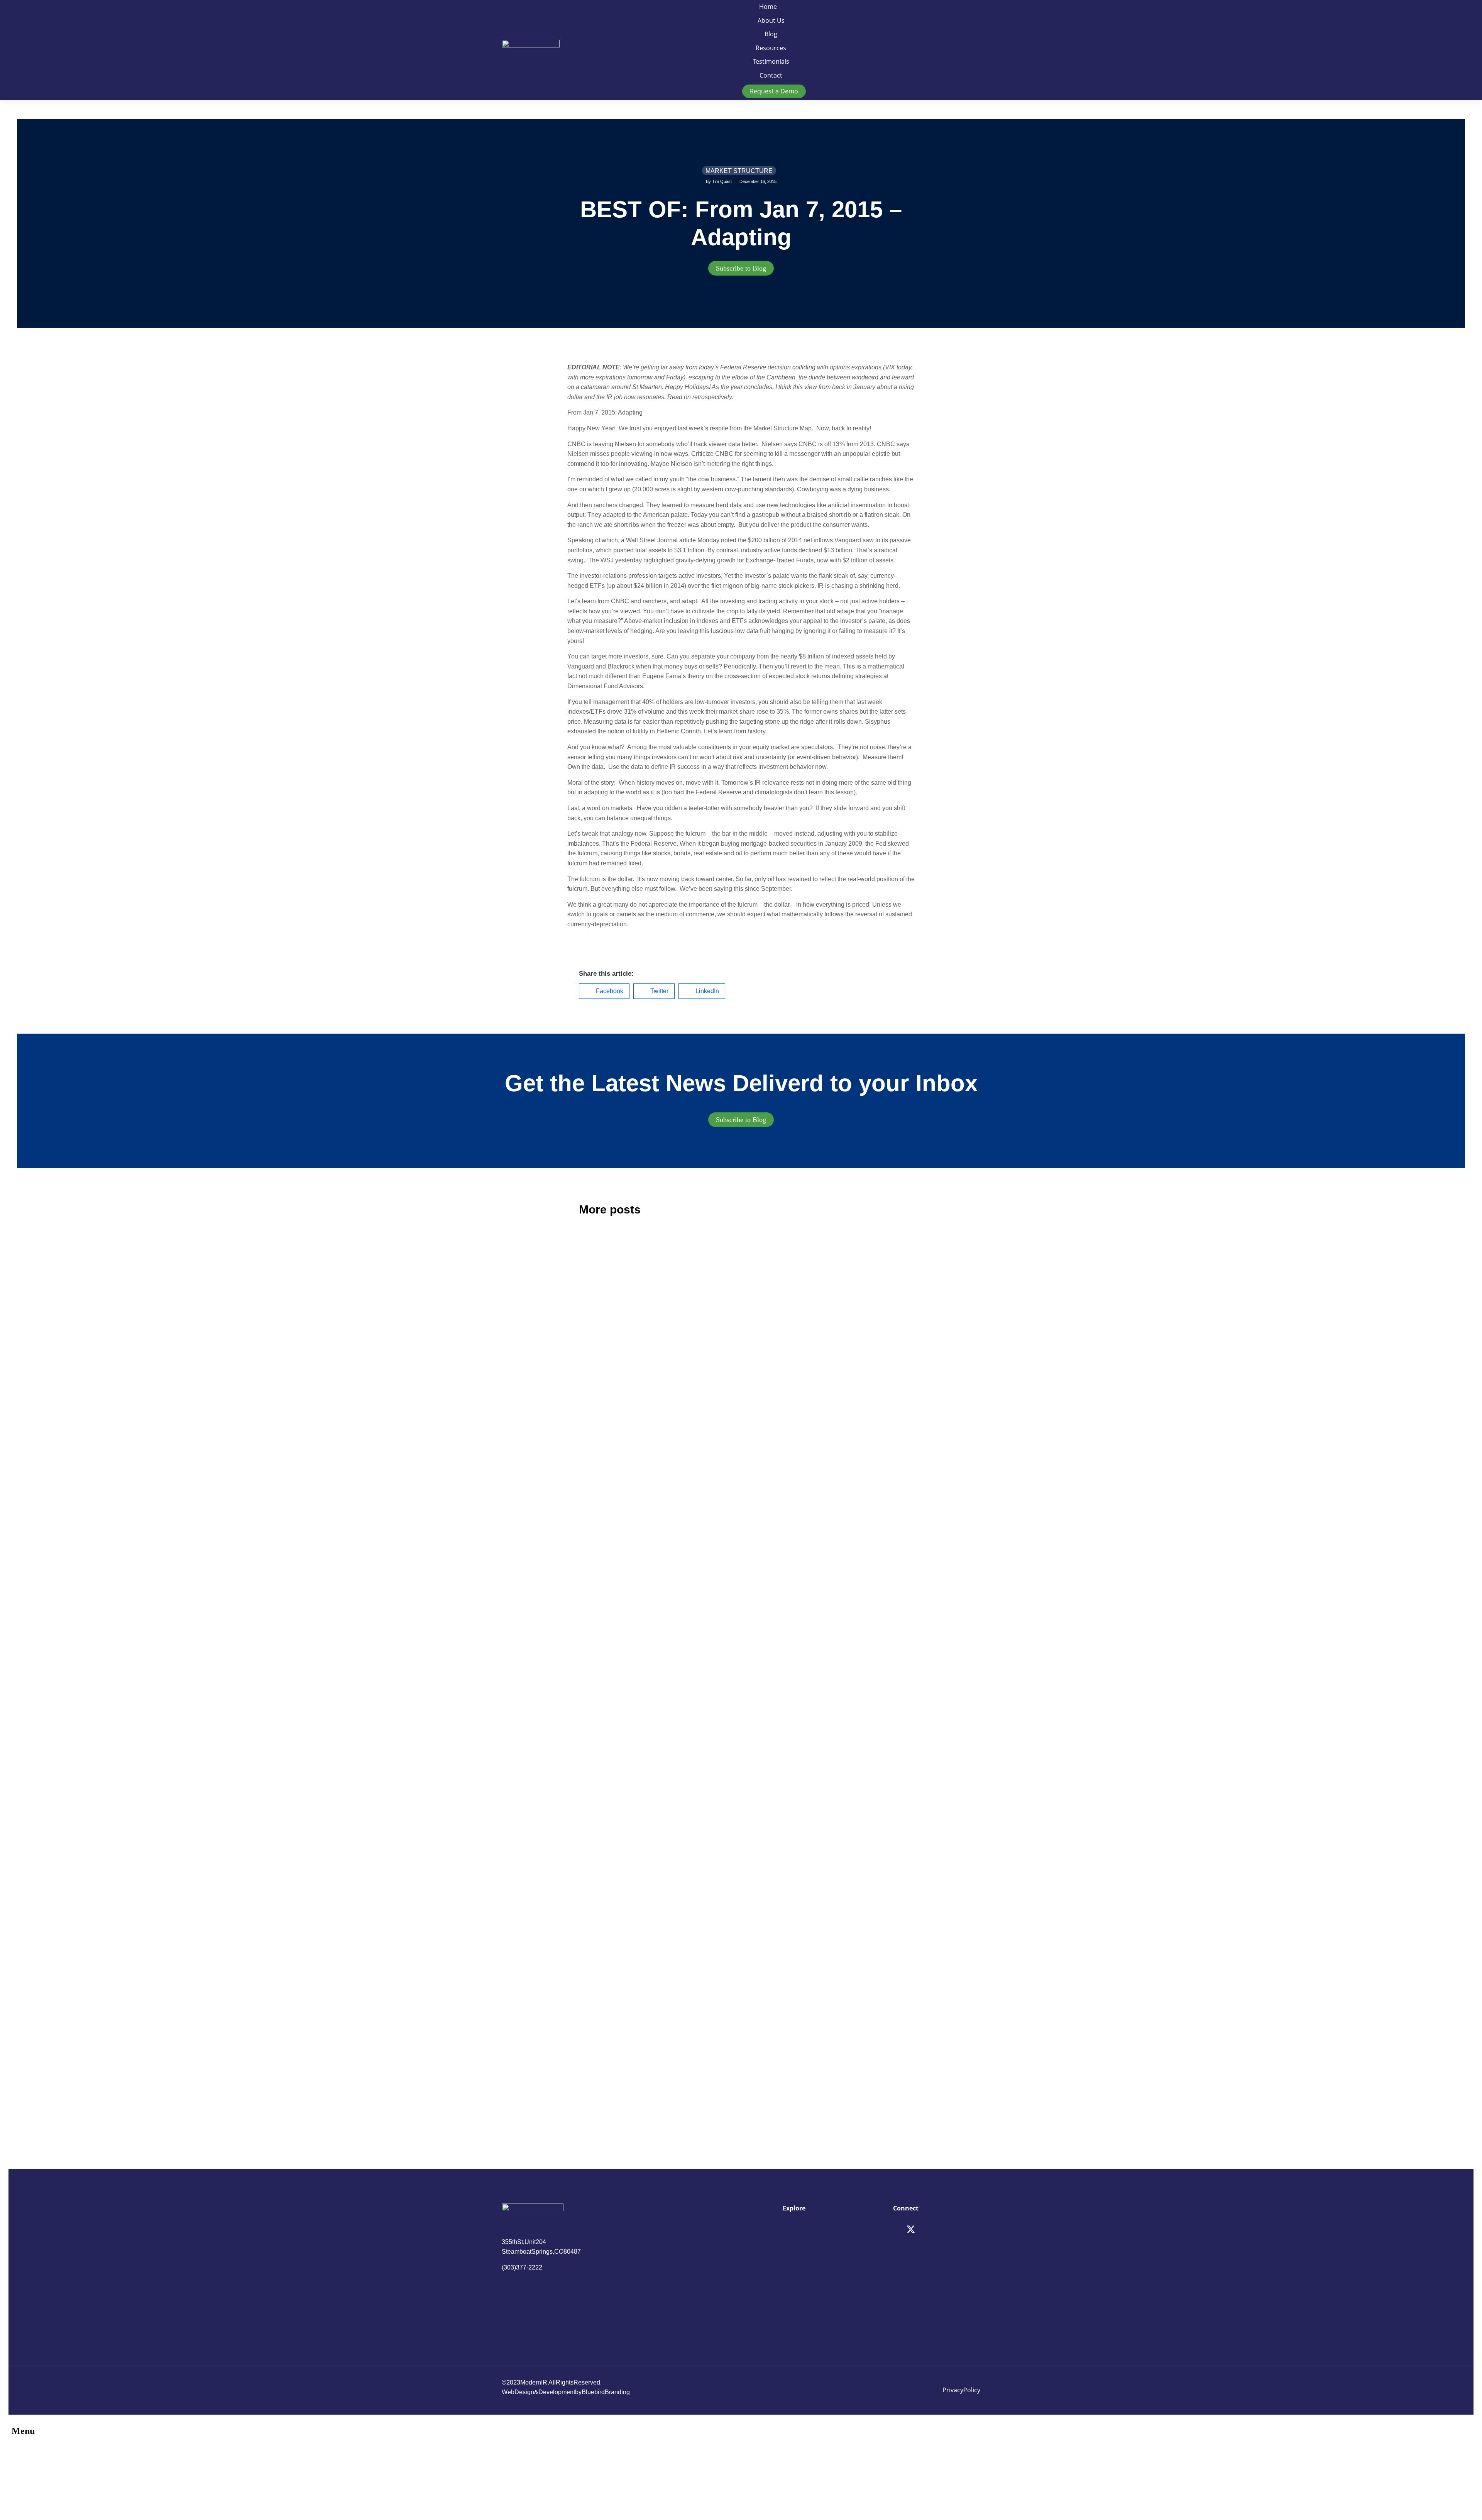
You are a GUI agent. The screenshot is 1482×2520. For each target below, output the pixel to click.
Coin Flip (599, 1597)
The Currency (782, 1351)
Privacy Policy (961, 2390)
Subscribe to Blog (741, 268)
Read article (593, 1454)
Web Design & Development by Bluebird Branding (566, 2392)
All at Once (777, 1730)
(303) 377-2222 (522, 2267)
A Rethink (600, 1351)
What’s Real (779, 1976)
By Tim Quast (719, 181)
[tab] (741, 268)
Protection (602, 1976)
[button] (604, 991)
